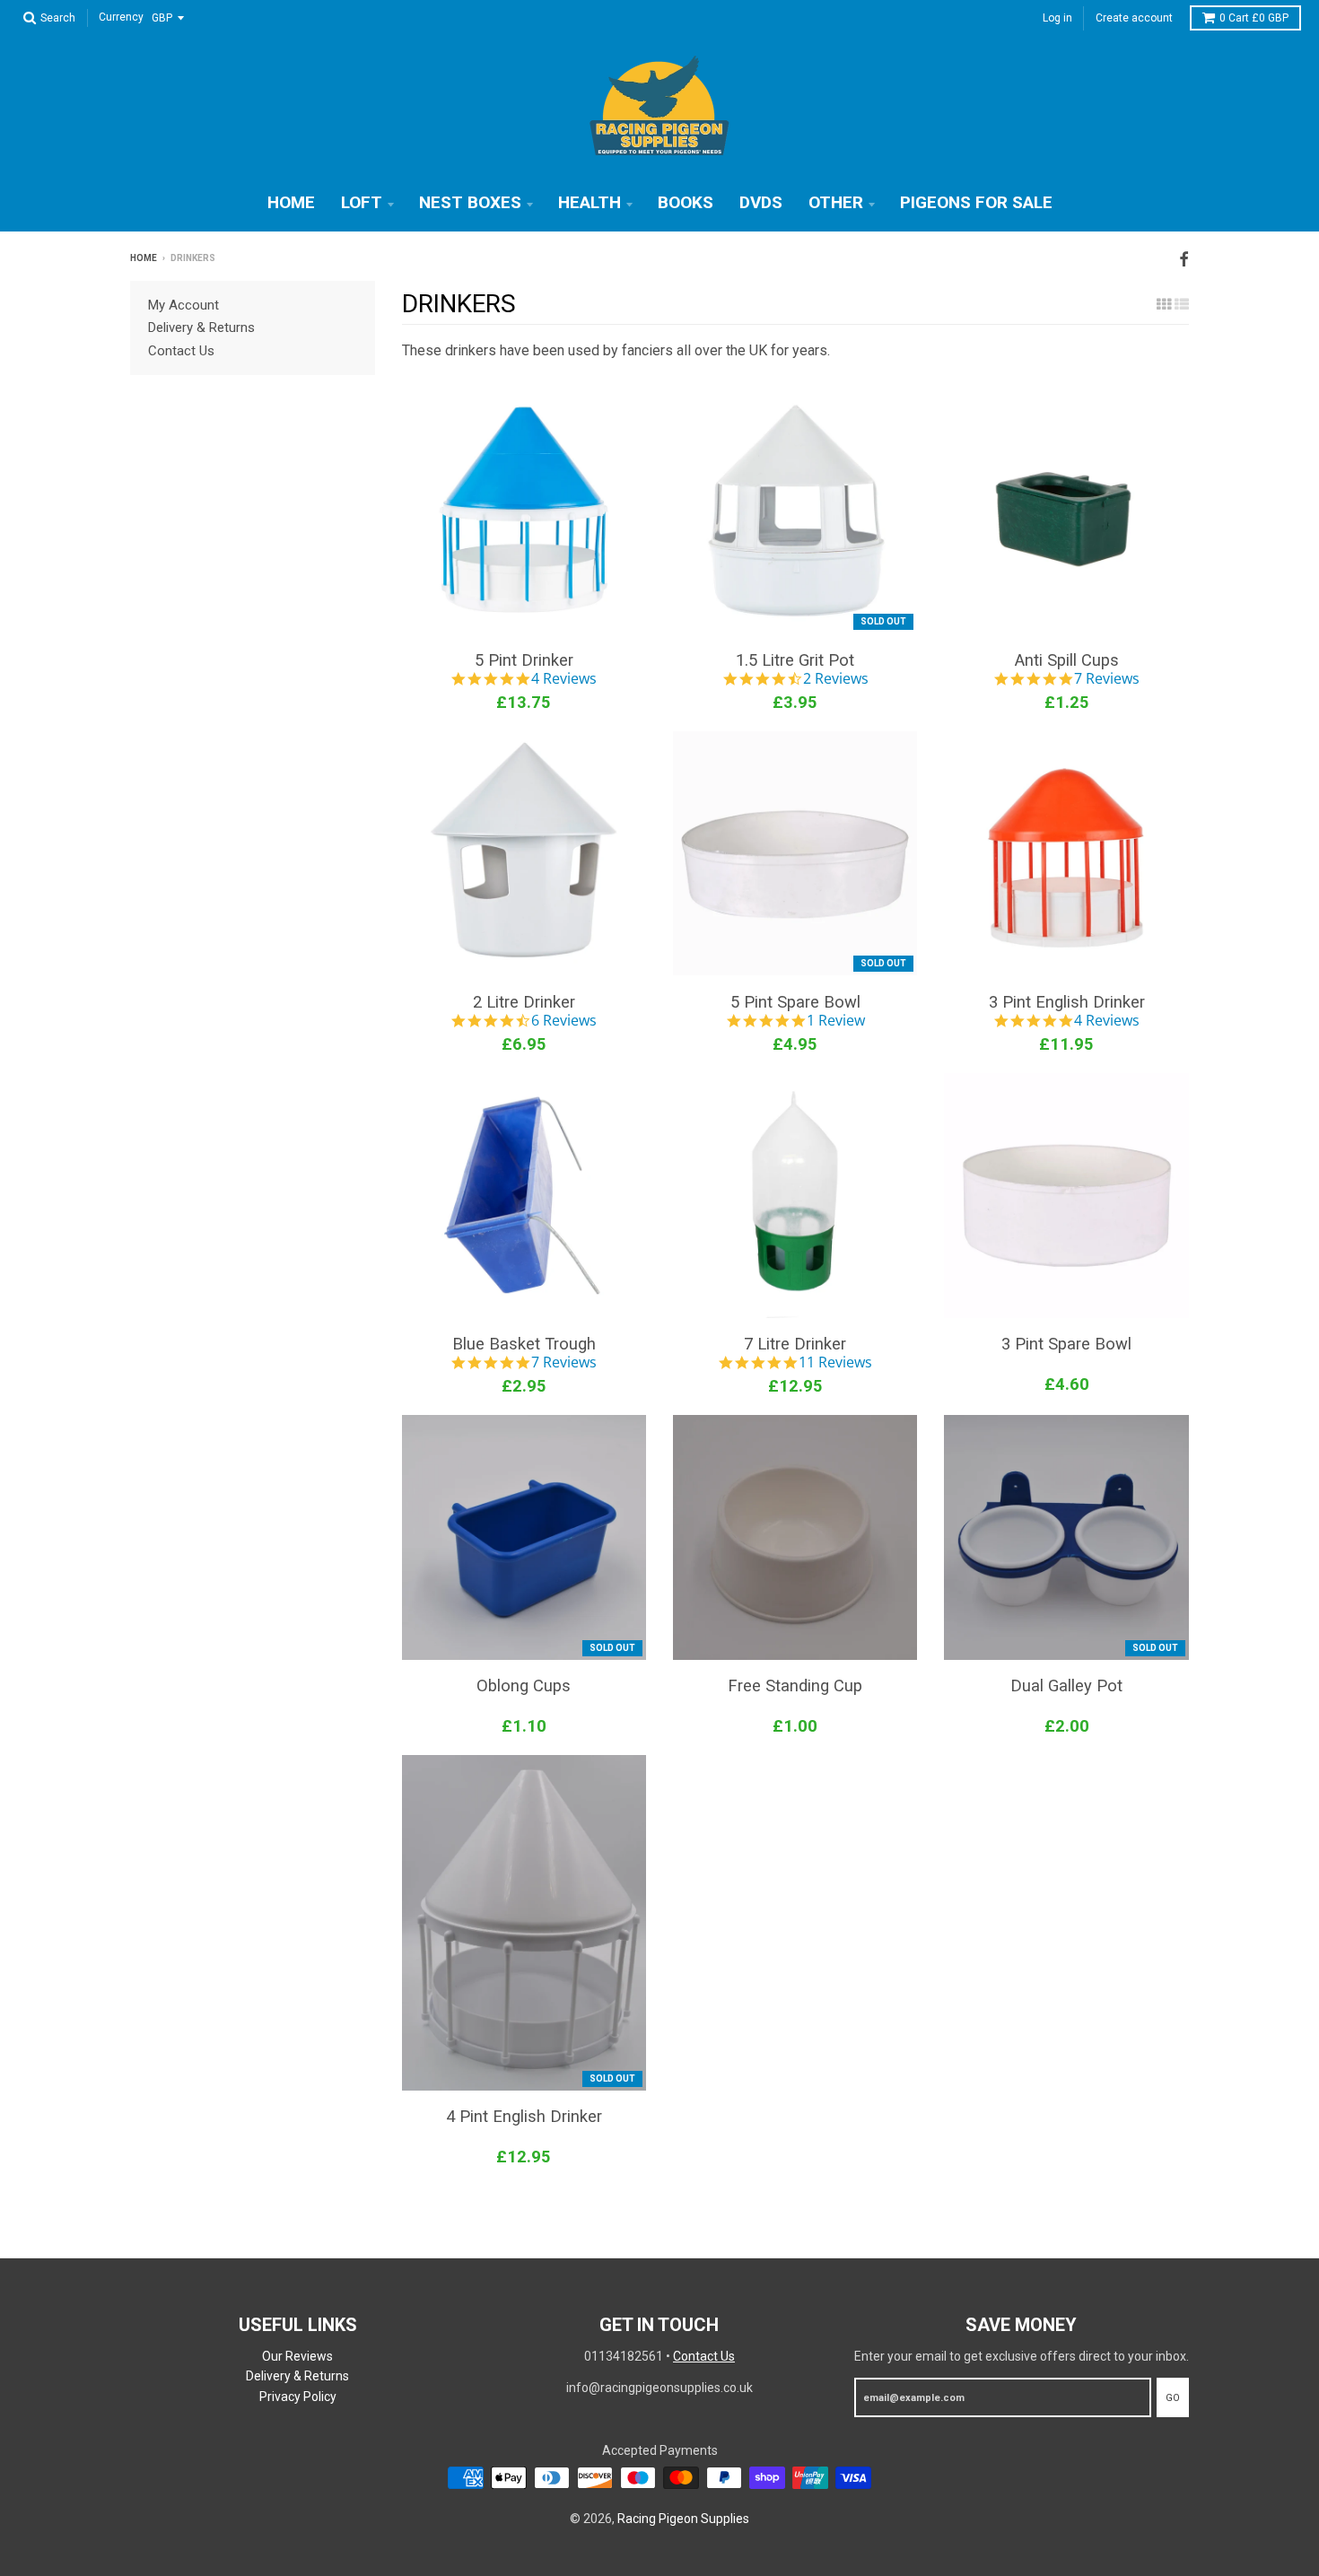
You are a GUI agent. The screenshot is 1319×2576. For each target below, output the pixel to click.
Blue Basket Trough (524, 1344)
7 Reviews (1107, 679)
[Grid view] (1164, 304)
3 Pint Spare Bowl (1066, 1344)
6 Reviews (564, 1021)
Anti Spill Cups (1067, 660)
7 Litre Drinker (795, 1344)
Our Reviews (297, 2356)
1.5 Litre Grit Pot (795, 660)
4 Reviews (564, 679)
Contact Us (704, 2356)
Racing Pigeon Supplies (683, 2519)
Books (686, 202)
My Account (183, 305)
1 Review (836, 1021)
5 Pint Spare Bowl (795, 1002)
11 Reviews (835, 1363)
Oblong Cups (524, 1685)
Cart (1254, 18)
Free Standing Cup (795, 1685)
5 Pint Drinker (524, 660)
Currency (121, 18)
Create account (1134, 18)
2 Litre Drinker (524, 1002)
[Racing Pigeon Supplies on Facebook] (1184, 260)
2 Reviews (836, 679)
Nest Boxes (470, 202)
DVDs (761, 202)
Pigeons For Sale (976, 202)
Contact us (181, 351)
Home (291, 202)
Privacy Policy (298, 2397)
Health (590, 202)
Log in (1057, 18)
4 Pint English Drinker (524, 2116)
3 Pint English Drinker (1067, 1002)
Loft (362, 202)
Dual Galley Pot (1066, 1685)
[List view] (1182, 304)
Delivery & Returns (201, 327)
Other (836, 202)
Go (1173, 2398)
